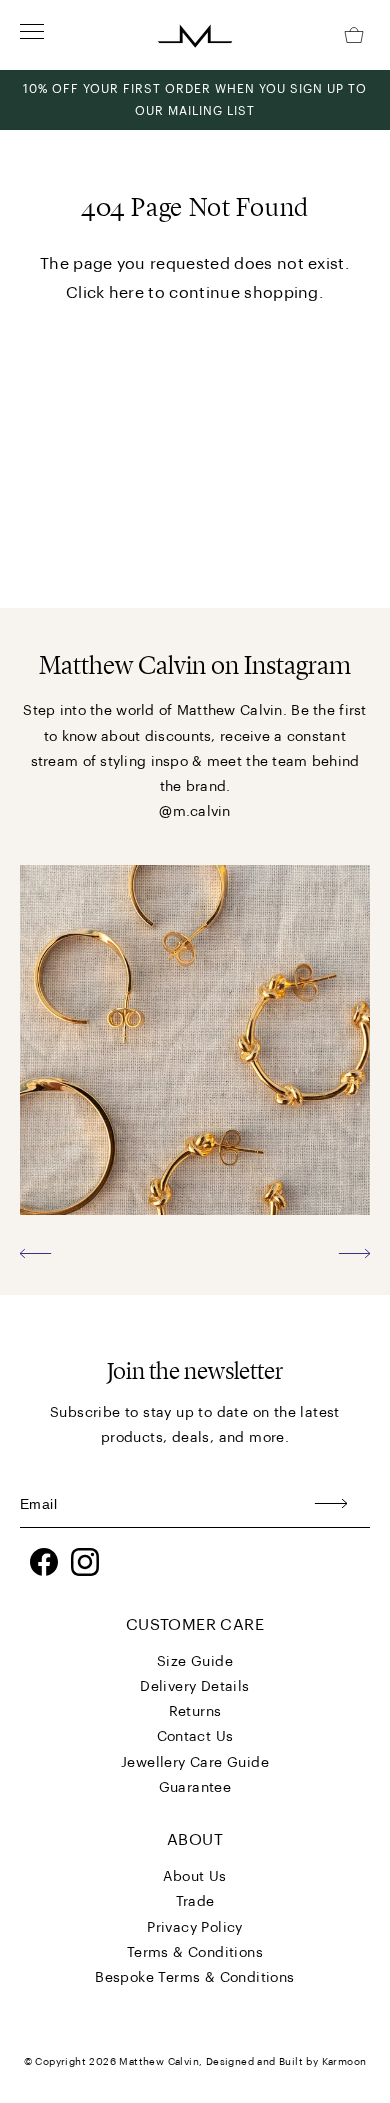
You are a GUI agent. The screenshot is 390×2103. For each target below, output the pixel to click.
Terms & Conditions (195, 1953)
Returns (195, 1712)
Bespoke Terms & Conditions (194, 1978)
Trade (195, 1902)
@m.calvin (195, 812)
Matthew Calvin (159, 2062)
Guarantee (195, 1788)
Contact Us (195, 1737)
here (126, 293)
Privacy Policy (195, 1928)
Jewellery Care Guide (195, 1763)
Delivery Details (194, 1687)
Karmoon (344, 2062)
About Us (194, 1877)
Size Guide (195, 1662)
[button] (36, 1253)
